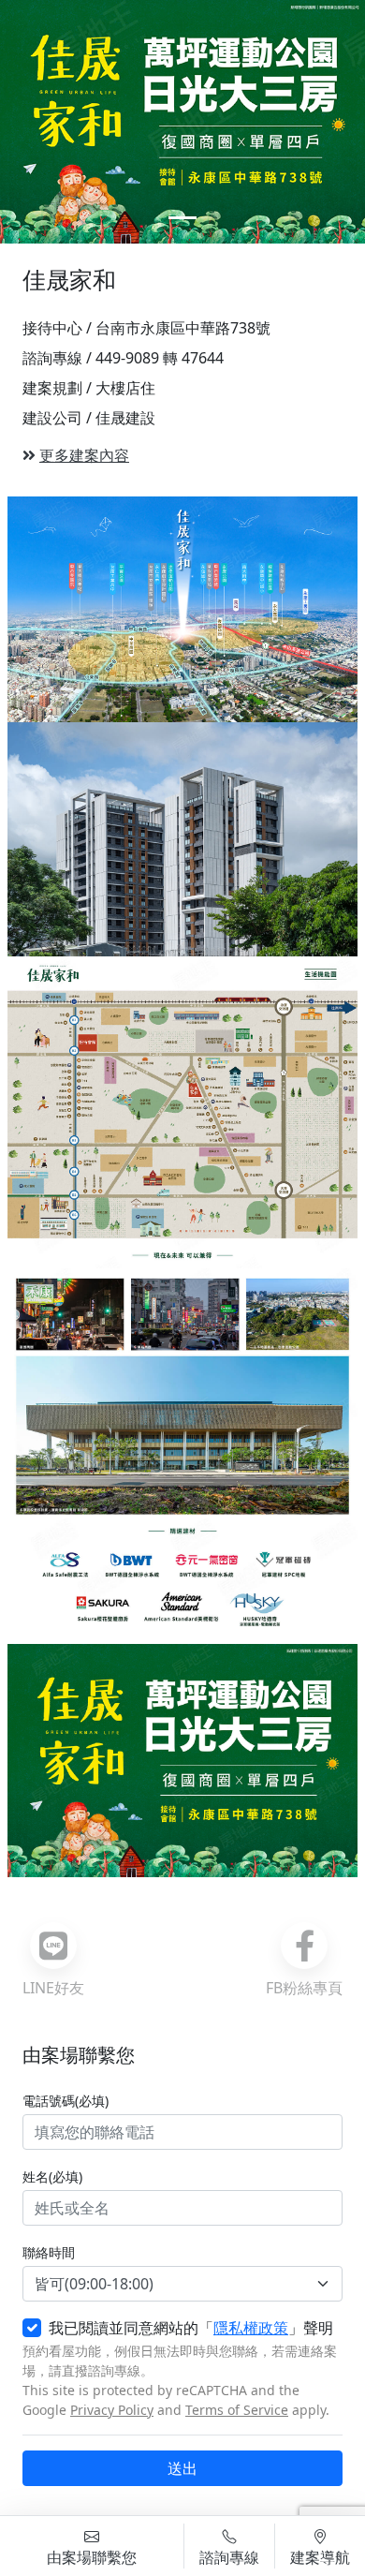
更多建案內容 (84, 455)
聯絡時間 (49, 2252)
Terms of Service (237, 2410)
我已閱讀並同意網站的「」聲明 (191, 2328)
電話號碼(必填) (66, 2101)
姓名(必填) (52, 2176)
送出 (182, 2468)
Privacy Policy (112, 2410)
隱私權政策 (251, 2328)
